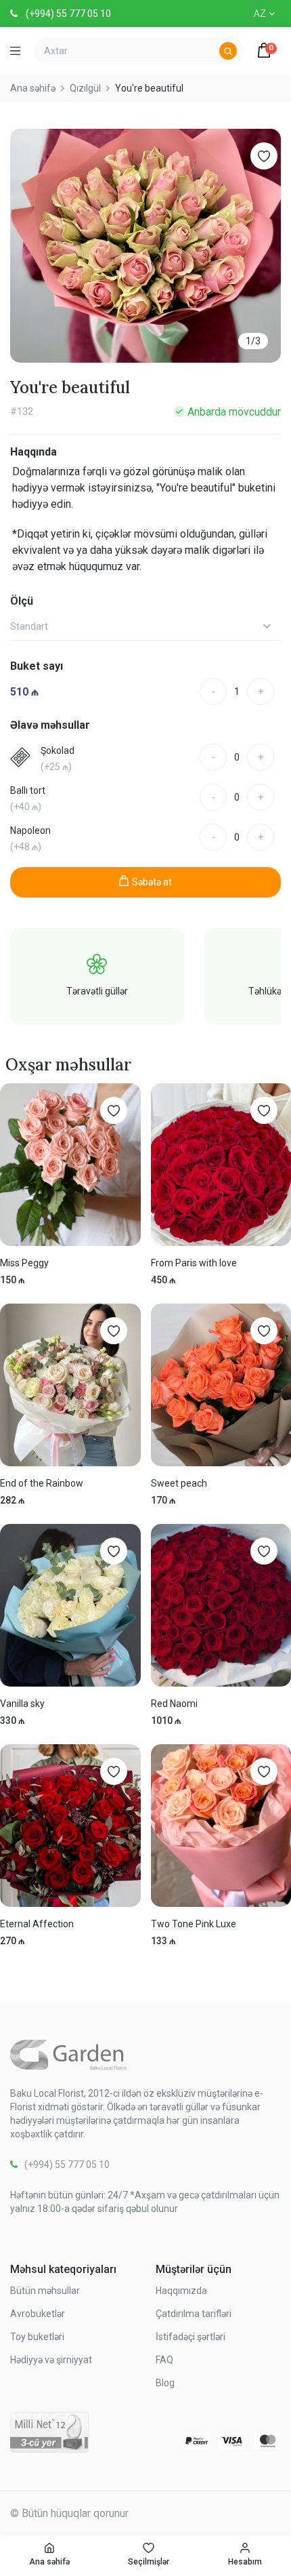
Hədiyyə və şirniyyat (51, 2360)
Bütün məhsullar (45, 2291)
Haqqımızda (181, 2291)
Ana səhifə (49, 2562)
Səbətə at (152, 882)
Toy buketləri (37, 2337)
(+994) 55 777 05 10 (68, 14)
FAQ (164, 2360)
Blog (165, 2383)
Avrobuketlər (38, 2314)
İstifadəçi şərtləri (191, 2337)
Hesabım (245, 2562)
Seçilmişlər (149, 2562)
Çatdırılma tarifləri (194, 2314)
